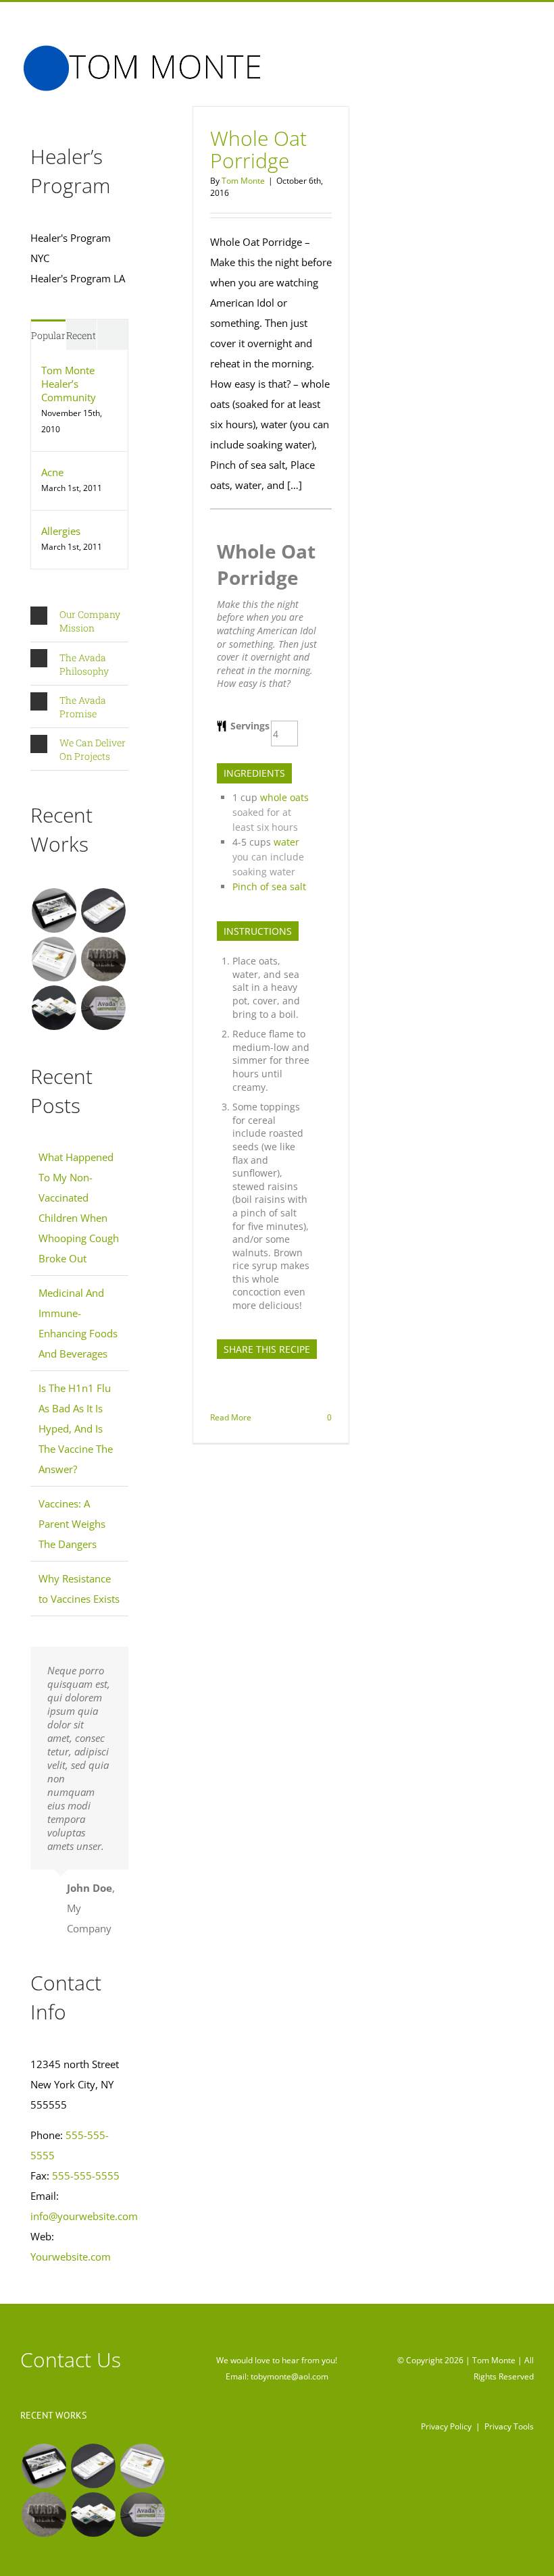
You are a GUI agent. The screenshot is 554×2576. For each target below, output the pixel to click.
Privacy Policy (446, 2426)
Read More (231, 1417)
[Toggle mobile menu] (528, 55)
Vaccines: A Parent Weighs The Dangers (72, 1524)
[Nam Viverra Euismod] (103, 959)
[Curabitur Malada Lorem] (54, 1008)
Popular (48, 335)
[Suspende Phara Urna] (103, 1008)
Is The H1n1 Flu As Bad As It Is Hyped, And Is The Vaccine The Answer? (76, 1428)
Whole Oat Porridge (258, 149)
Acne (52, 472)
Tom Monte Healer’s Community (69, 384)
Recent (81, 335)
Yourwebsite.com (71, 2257)
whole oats (284, 797)
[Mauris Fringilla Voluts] (103, 910)
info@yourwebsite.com (84, 2216)
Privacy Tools (509, 2426)
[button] (79, 621)
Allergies (61, 531)
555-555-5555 (86, 2175)
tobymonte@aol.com (289, 2376)
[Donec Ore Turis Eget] (54, 910)
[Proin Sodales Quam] (54, 959)
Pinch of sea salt (269, 886)
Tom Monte (243, 181)
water (286, 842)
